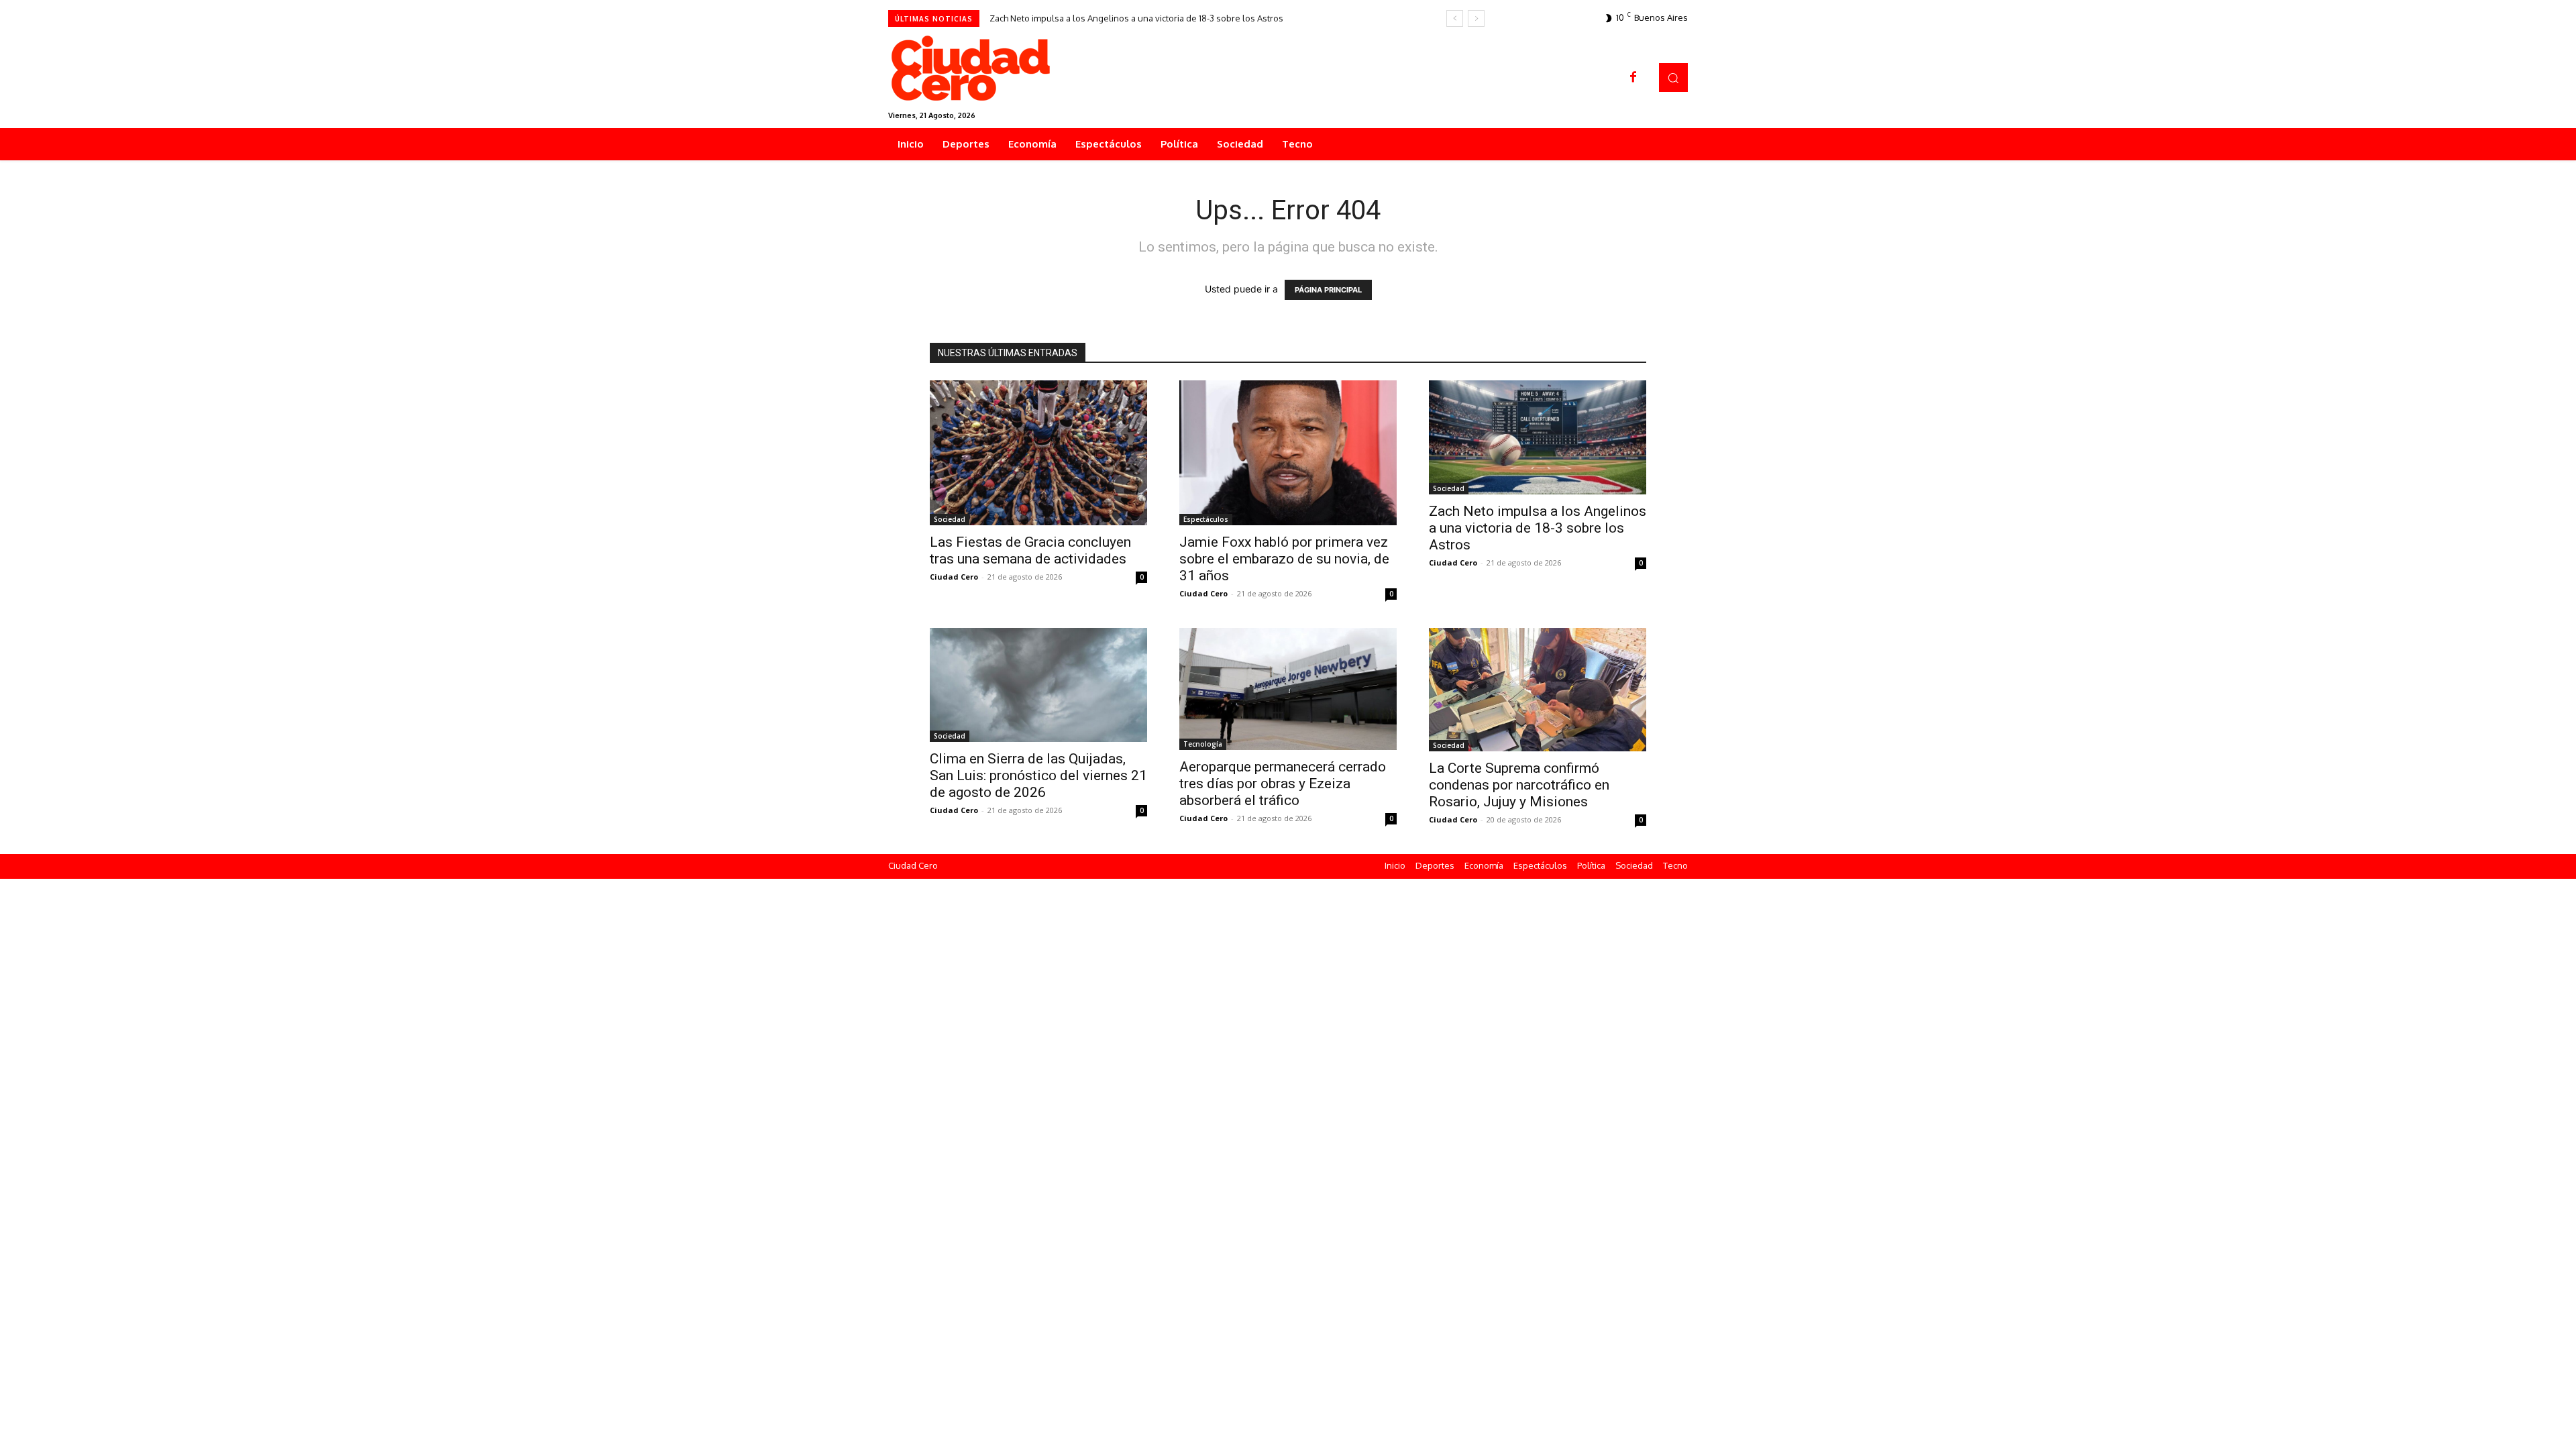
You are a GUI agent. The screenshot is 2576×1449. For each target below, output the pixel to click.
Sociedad (950, 519)
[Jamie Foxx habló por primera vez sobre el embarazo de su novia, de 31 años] (1288, 453)
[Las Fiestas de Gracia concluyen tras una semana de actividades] (1038, 453)
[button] (1673, 77)
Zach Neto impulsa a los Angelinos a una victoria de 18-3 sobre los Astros (1136, 18)
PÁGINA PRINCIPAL (1328, 290)
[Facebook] (1633, 78)
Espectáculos (1206, 519)
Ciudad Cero (954, 577)
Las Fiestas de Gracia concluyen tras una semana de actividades (1030, 550)
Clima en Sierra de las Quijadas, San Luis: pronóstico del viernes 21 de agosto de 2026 (1038, 775)
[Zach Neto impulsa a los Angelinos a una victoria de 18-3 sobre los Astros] (1538, 437)
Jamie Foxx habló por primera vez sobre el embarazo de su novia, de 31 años (1284, 559)
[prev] (1455, 18)
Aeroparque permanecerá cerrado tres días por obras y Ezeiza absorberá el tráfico (1283, 784)
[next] (1476, 18)
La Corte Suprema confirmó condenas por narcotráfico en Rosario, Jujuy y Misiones (1519, 785)
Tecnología (1203, 744)
